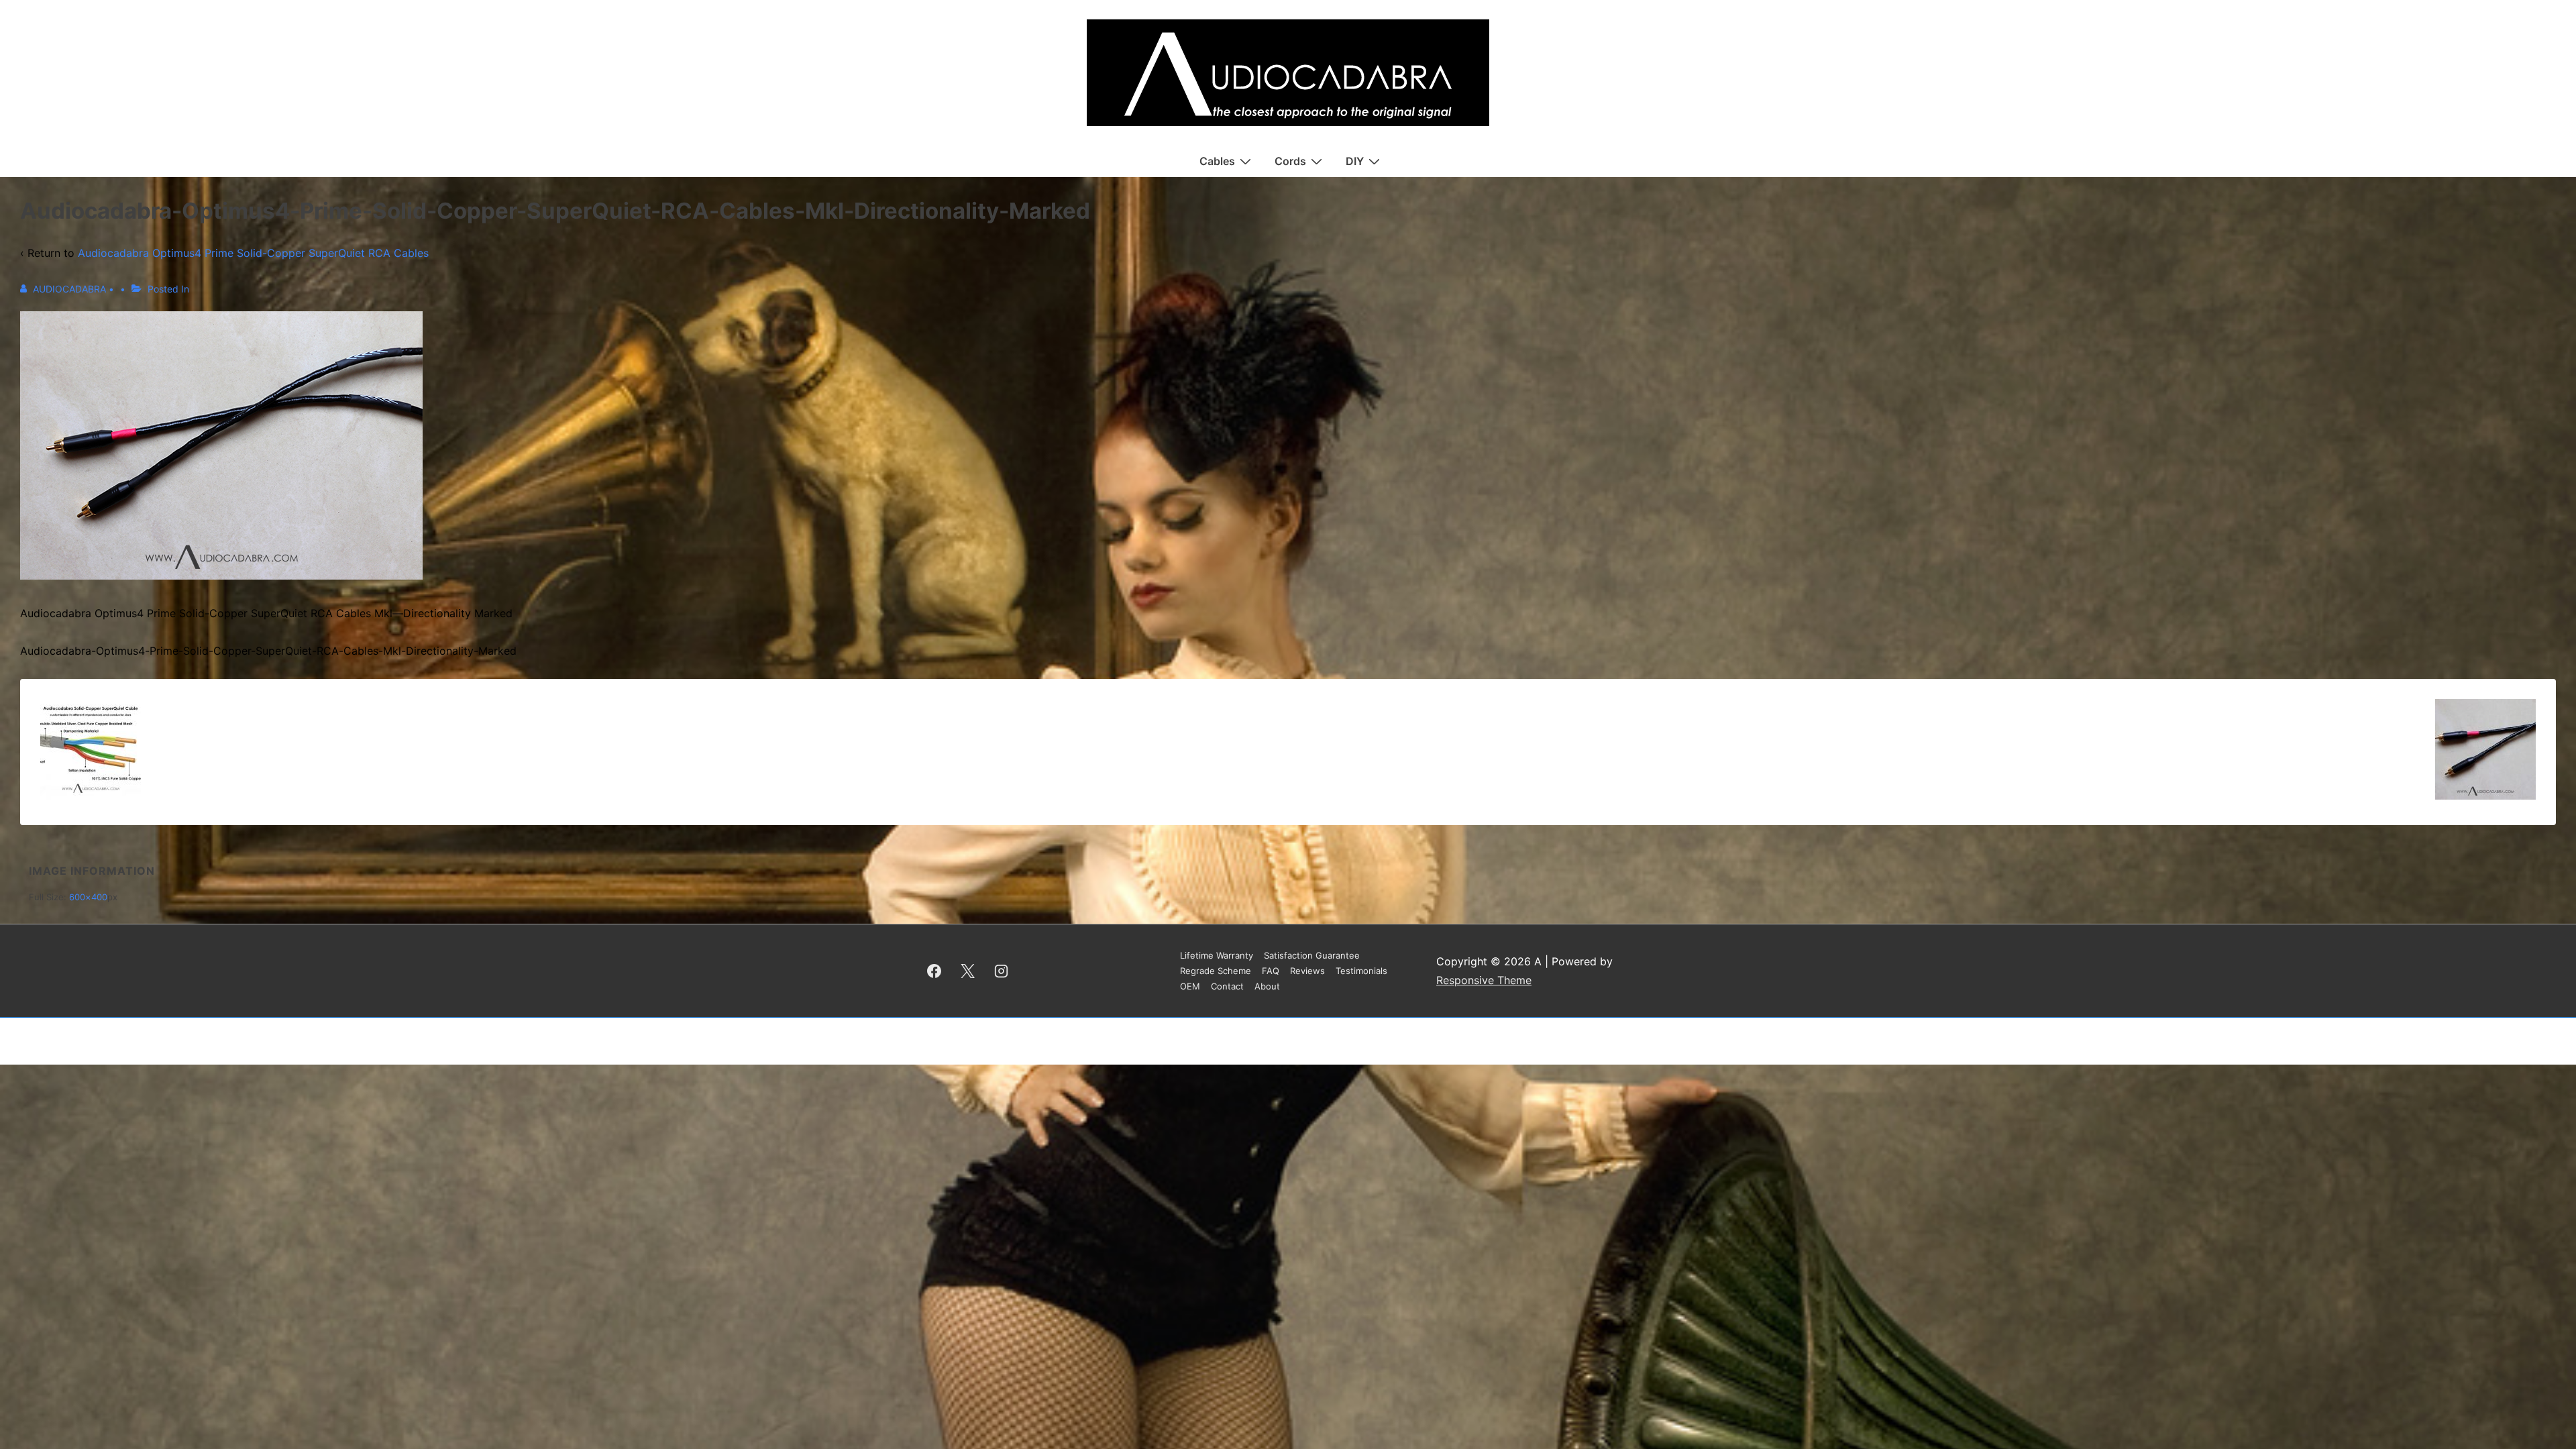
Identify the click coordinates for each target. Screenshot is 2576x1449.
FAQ (1271, 971)
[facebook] (934, 971)
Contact (1227, 986)
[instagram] (1002, 971)
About (1267, 986)
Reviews (1307, 971)
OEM (1190, 986)
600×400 (88, 897)
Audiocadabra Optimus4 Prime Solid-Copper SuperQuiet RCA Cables (253, 253)
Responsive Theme (1484, 980)
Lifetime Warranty (1217, 955)
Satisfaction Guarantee (1312, 955)
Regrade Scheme (1216, 971)
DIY (1355, 161)
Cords (1290, 161)
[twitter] (968, 971)
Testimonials (1361, 971)
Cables (1217, 161)
